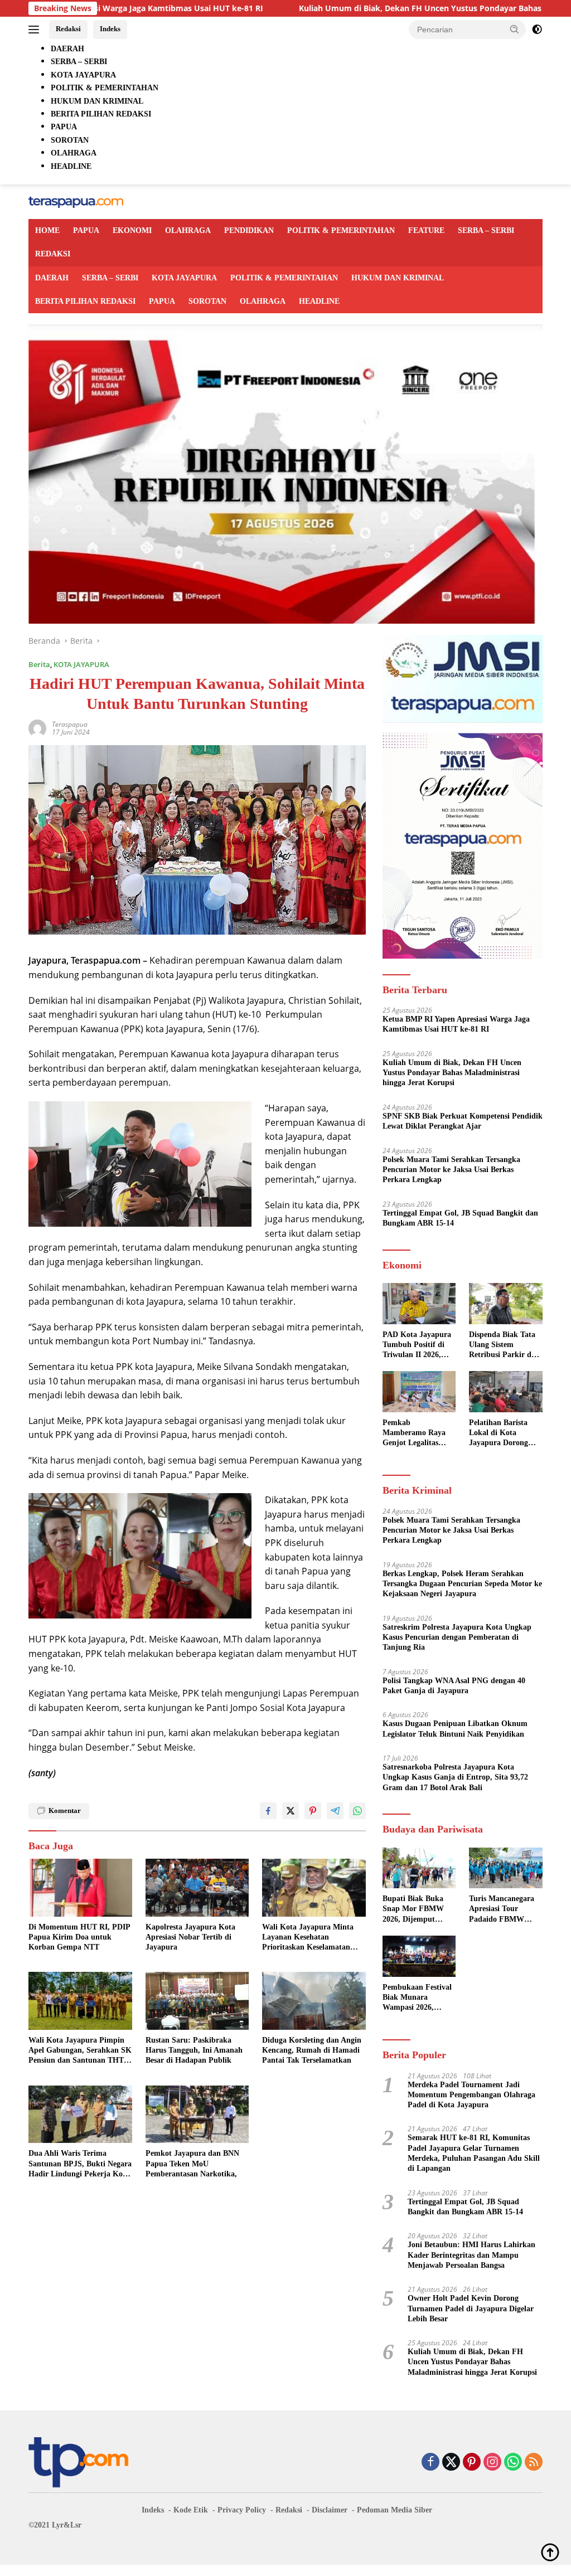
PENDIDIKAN (249, 230)
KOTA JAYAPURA (184, 278)
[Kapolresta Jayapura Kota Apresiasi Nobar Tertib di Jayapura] (197, 1888)
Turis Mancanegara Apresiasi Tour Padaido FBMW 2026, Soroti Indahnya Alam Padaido (502, 1909)
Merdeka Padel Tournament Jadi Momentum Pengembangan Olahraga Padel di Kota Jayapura (471, 2095)
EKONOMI (132, 230)
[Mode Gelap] (537, 30)
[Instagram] (492, 2463)
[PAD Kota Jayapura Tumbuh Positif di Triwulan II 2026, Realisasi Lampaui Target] (419, 1304)
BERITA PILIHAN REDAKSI (85, 301)
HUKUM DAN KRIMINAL (398, 278)
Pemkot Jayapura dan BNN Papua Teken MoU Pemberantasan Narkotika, (192, 2163)
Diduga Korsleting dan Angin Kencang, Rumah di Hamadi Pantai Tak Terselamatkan (312, 2050)
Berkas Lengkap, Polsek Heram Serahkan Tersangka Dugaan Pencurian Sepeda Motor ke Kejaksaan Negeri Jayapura (462, 1584)
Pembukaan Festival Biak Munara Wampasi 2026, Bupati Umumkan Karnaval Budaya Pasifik (417, 1998)
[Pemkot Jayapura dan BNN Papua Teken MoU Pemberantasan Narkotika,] (197, 2115)
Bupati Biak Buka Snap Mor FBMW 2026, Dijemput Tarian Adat (413, 1909)
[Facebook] (430, 2463)
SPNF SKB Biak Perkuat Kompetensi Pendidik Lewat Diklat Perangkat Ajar (463, 1121)
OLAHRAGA (188, 230)
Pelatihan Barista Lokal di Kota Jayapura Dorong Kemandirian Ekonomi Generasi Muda (500, 1433)
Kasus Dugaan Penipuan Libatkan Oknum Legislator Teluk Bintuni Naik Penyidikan (455, 1729)
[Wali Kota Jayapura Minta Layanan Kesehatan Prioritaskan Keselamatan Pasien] (314, 1888)
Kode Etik (191, 2510)
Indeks (110, 29)
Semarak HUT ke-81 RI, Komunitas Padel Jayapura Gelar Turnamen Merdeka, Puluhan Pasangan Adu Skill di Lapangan (474, 2153)
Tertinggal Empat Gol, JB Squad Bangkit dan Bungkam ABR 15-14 (460, 1218)
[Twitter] (451, 2463)
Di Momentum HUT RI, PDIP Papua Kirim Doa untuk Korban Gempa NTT (79, 1937)
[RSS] (534, 2463)
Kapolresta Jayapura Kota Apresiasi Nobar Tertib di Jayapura (190, 1937)
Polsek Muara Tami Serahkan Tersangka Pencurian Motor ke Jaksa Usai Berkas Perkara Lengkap (451, 1170)
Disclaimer (330, 2510)
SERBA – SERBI (486, 230)
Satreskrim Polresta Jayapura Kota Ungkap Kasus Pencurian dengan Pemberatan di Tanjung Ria (457, 1637)
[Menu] (36, 30)
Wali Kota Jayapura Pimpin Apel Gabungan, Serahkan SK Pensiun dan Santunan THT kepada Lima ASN (80, 2051)
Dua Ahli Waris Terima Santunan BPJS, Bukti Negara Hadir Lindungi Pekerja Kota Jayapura (80, 2164)
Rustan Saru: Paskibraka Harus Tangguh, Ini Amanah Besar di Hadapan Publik (194, 2050)
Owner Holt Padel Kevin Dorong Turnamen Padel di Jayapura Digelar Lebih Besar (471, 2308)
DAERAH (52, 278)
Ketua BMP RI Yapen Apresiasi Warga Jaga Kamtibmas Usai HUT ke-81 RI (456, 1024)
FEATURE (426, 230)
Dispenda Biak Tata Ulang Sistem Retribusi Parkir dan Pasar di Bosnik (504, 1345)
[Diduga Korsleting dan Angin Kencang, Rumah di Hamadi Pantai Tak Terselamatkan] (314, 2001)
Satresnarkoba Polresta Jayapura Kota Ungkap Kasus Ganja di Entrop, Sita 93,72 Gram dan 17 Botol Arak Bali (455, 1777)
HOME (47, 230)
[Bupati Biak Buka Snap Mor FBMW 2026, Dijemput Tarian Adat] (419, 1868)
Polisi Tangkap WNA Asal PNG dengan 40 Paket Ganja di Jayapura (454, 1686)
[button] (515, 29)
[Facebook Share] (268, 1811)
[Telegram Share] (335, 1811)
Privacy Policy (242, 2510)
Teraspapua (70, 724)
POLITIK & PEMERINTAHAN (341, 230)
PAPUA (86, 230)
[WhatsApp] (513, 2463)
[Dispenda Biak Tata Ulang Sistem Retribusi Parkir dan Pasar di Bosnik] (506, 1304)
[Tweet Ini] (291, 1811)
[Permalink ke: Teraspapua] (37, 728)
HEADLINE (319, 301)
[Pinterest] (472, 2463)
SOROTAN (207, 301)
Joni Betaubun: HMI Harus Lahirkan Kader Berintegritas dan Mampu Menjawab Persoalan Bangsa (471, 2255)
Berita (39, 664)
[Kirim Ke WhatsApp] (357, 1811)
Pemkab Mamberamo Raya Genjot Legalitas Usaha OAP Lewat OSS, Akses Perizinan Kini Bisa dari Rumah (419, 1433)
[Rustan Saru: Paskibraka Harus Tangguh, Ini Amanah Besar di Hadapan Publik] (197, 2001)
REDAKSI (53, 254)
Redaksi (68, 29)
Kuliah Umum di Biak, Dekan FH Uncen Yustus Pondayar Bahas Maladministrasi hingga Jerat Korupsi (452, 1073)
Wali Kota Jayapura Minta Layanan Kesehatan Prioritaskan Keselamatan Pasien (308, 1938)
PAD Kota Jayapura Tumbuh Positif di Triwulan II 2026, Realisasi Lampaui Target (417, 1345)
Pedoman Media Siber (395, 2510)
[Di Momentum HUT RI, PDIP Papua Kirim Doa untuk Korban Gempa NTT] (80, 1888)
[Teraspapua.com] (76, 201)
